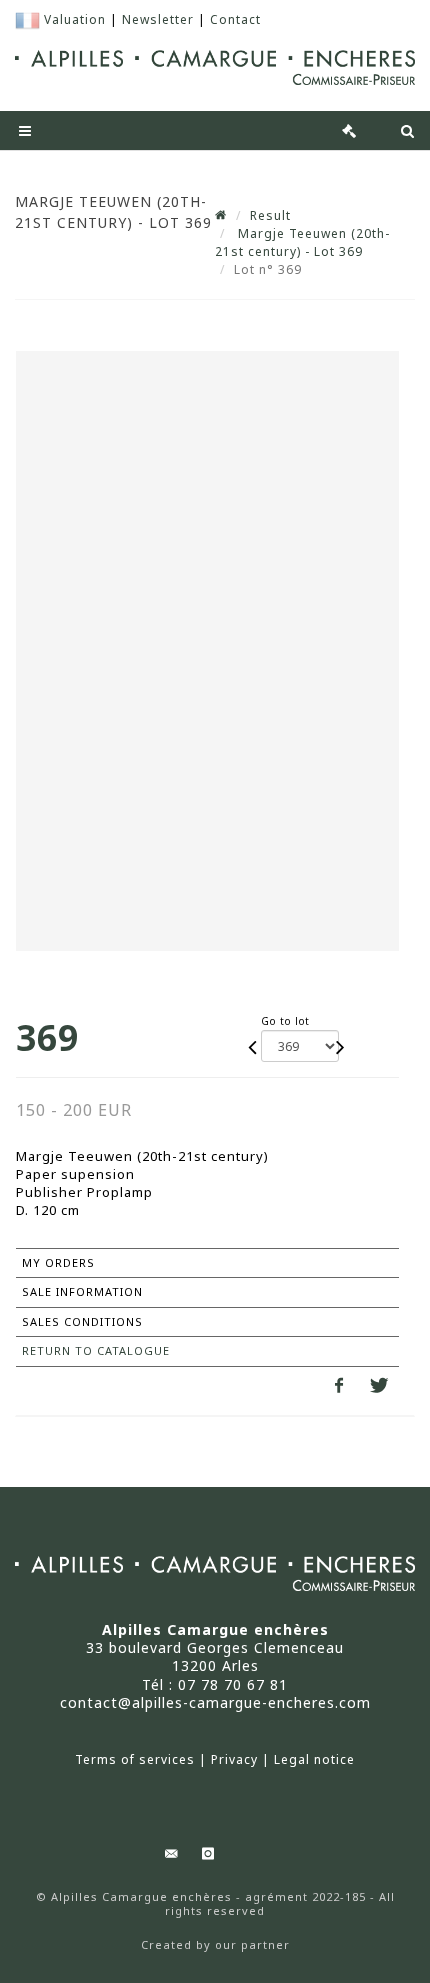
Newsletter (158, 19)
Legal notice (314, 1760)
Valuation (75, 19)
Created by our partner (215, 1945)
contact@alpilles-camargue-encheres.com (215, 1702)
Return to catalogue (96, 1350)
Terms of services (135, 1760)
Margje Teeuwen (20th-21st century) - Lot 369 (302, 242)
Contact (235, 19)
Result (270, 215)
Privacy (234, 1760)
